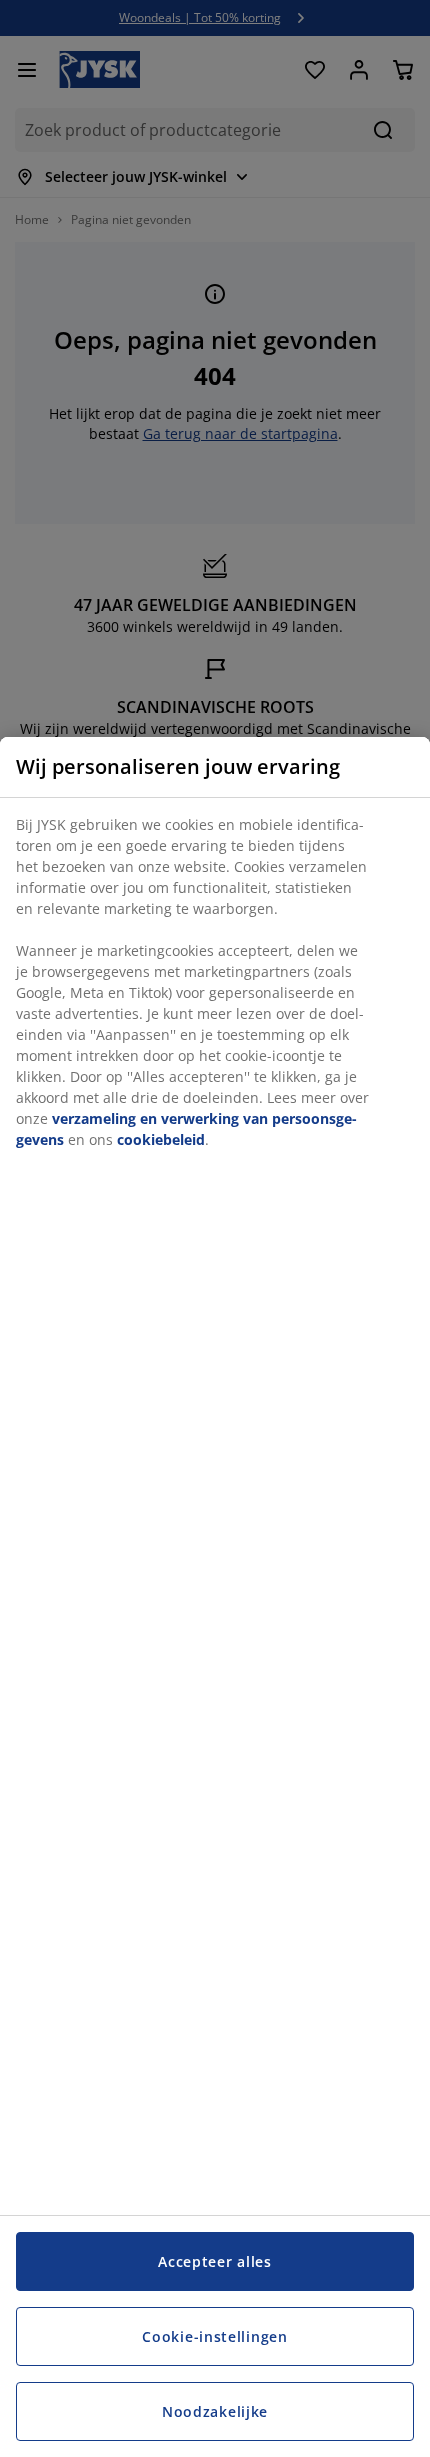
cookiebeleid (161, 1139)
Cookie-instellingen (214, 2336)
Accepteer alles (215, 2261)
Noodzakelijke (215, 2411)
